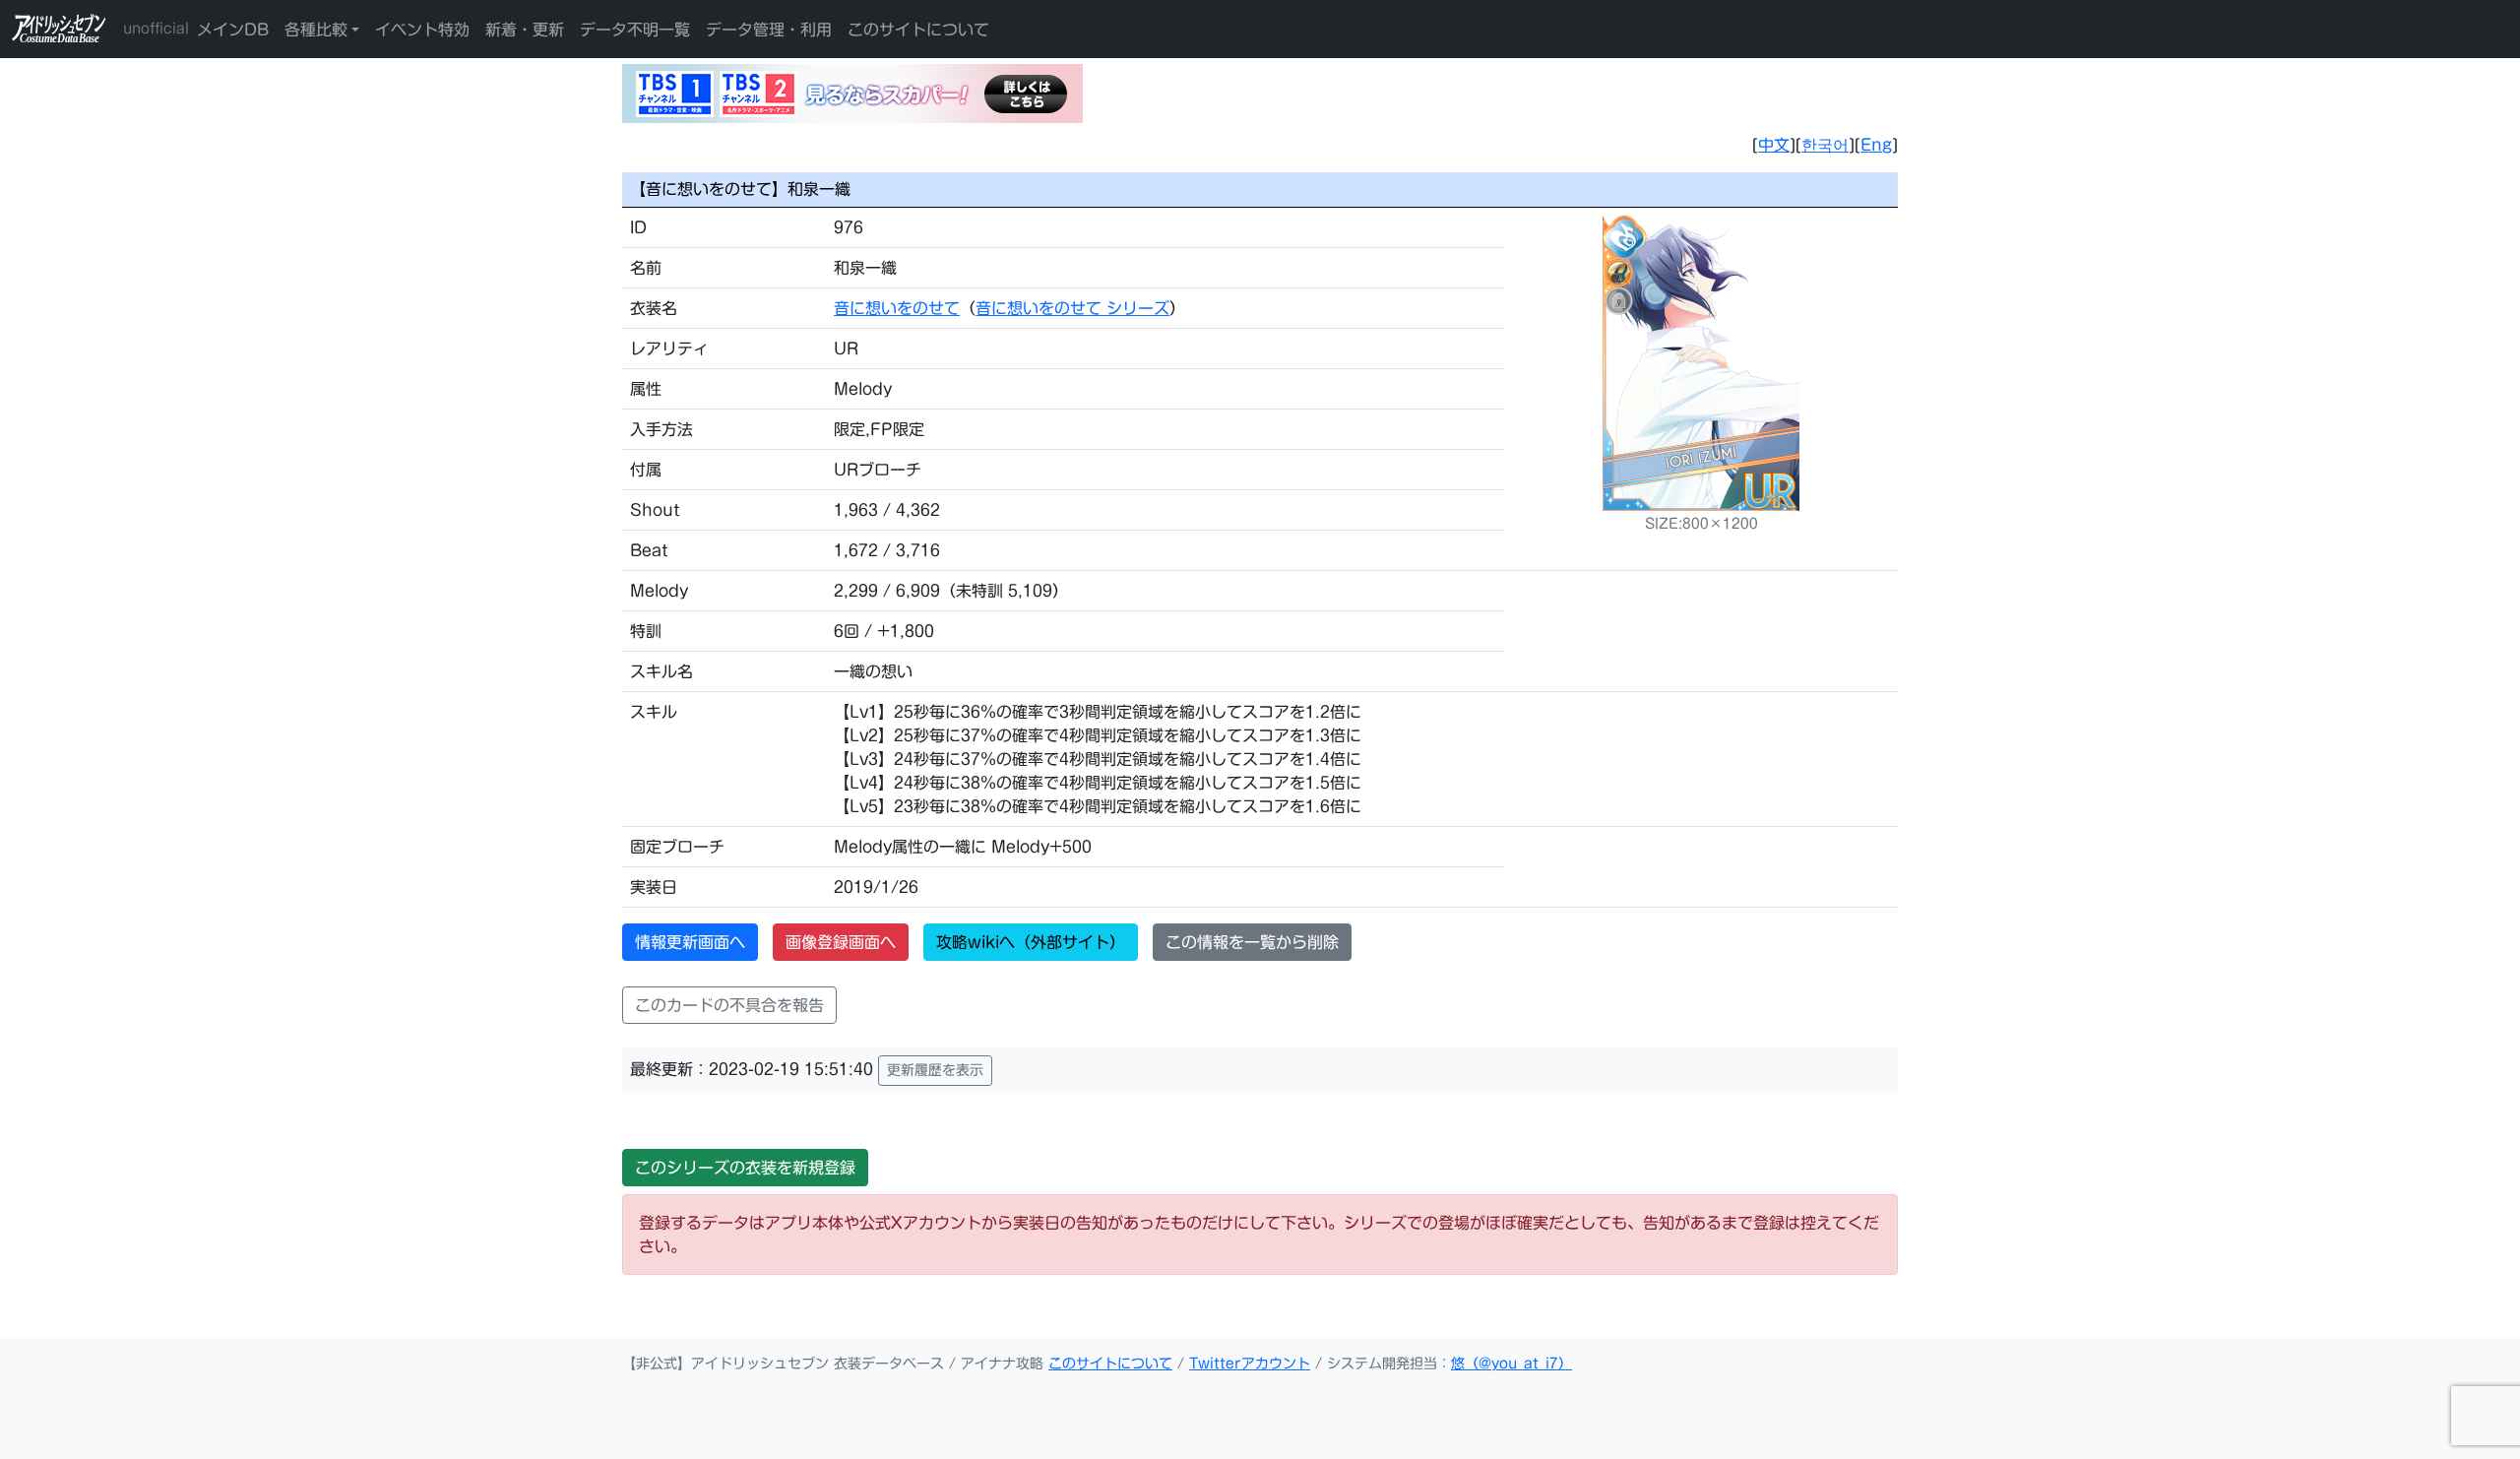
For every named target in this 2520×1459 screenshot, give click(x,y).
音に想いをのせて (897, 308)
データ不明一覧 (635, 30)
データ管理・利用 (769, 30)
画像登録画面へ (841, 942)
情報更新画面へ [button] (690, 942)
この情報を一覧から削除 (1252, 942)
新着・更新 (525, 30)
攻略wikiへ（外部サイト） (1031, 942)
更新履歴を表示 (935, 1070)
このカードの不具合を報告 (729, 1005)
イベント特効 (422, 30)
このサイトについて (918, 30)
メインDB (233, 30)
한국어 (1825, 145)
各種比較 (316, 30)
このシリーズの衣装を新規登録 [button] (745, 1168)
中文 (1774, 145)
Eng (1876, 145)
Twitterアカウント (1250, 1364)
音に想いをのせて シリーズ (1072, 308)
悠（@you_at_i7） (1512, 1364)
